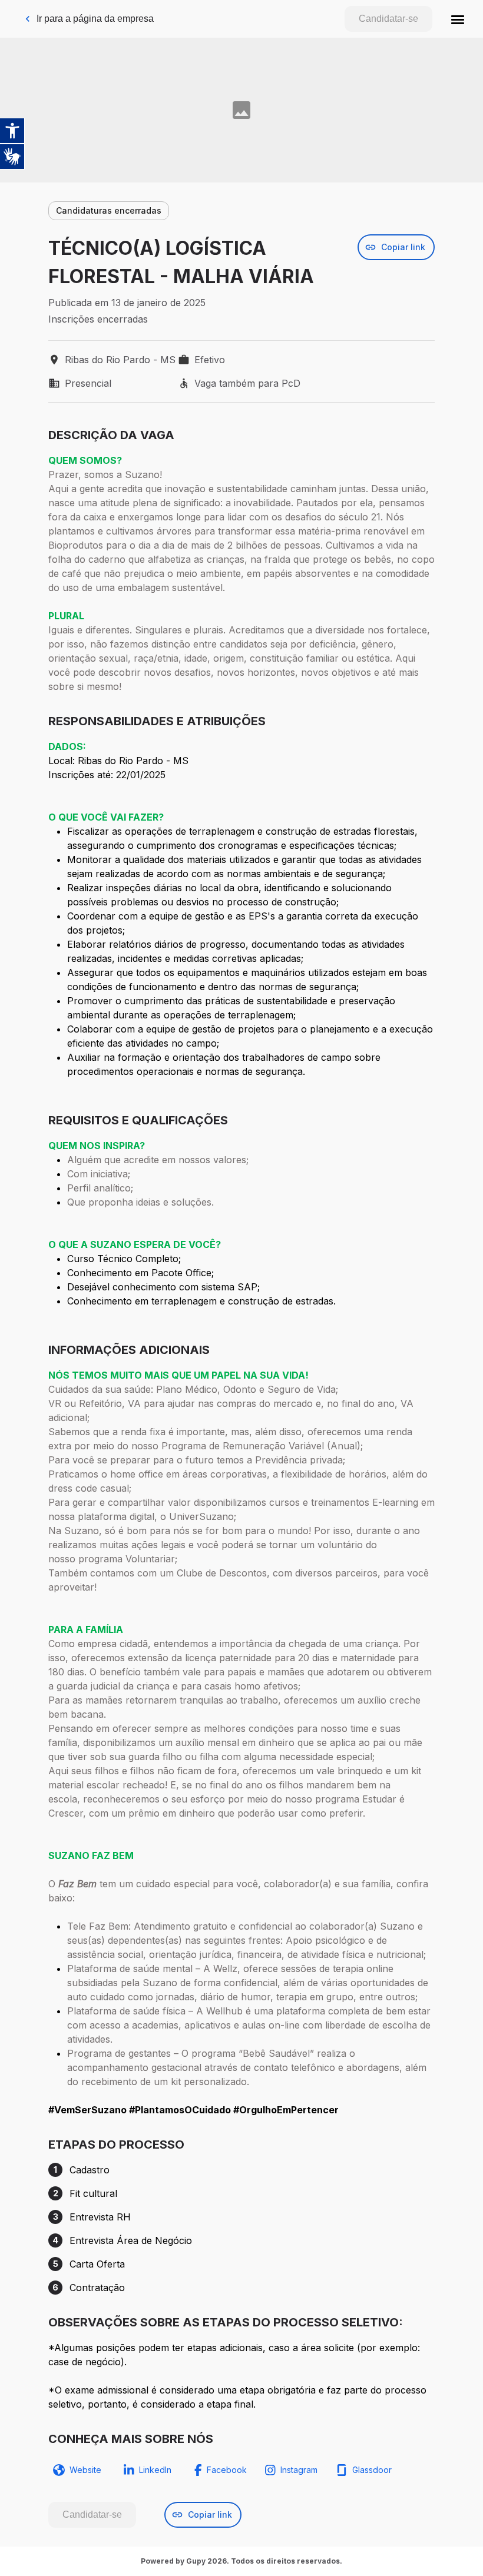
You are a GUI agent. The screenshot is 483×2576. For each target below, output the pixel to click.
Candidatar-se (388, 19)
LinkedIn (155, 2470)
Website (85, 2470)
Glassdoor (372, 2470)
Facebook (227, 2470)
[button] (458, 19)
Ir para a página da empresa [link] (95, 19)
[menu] (458, 19)
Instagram (299, 2470)
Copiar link (403, 247)
